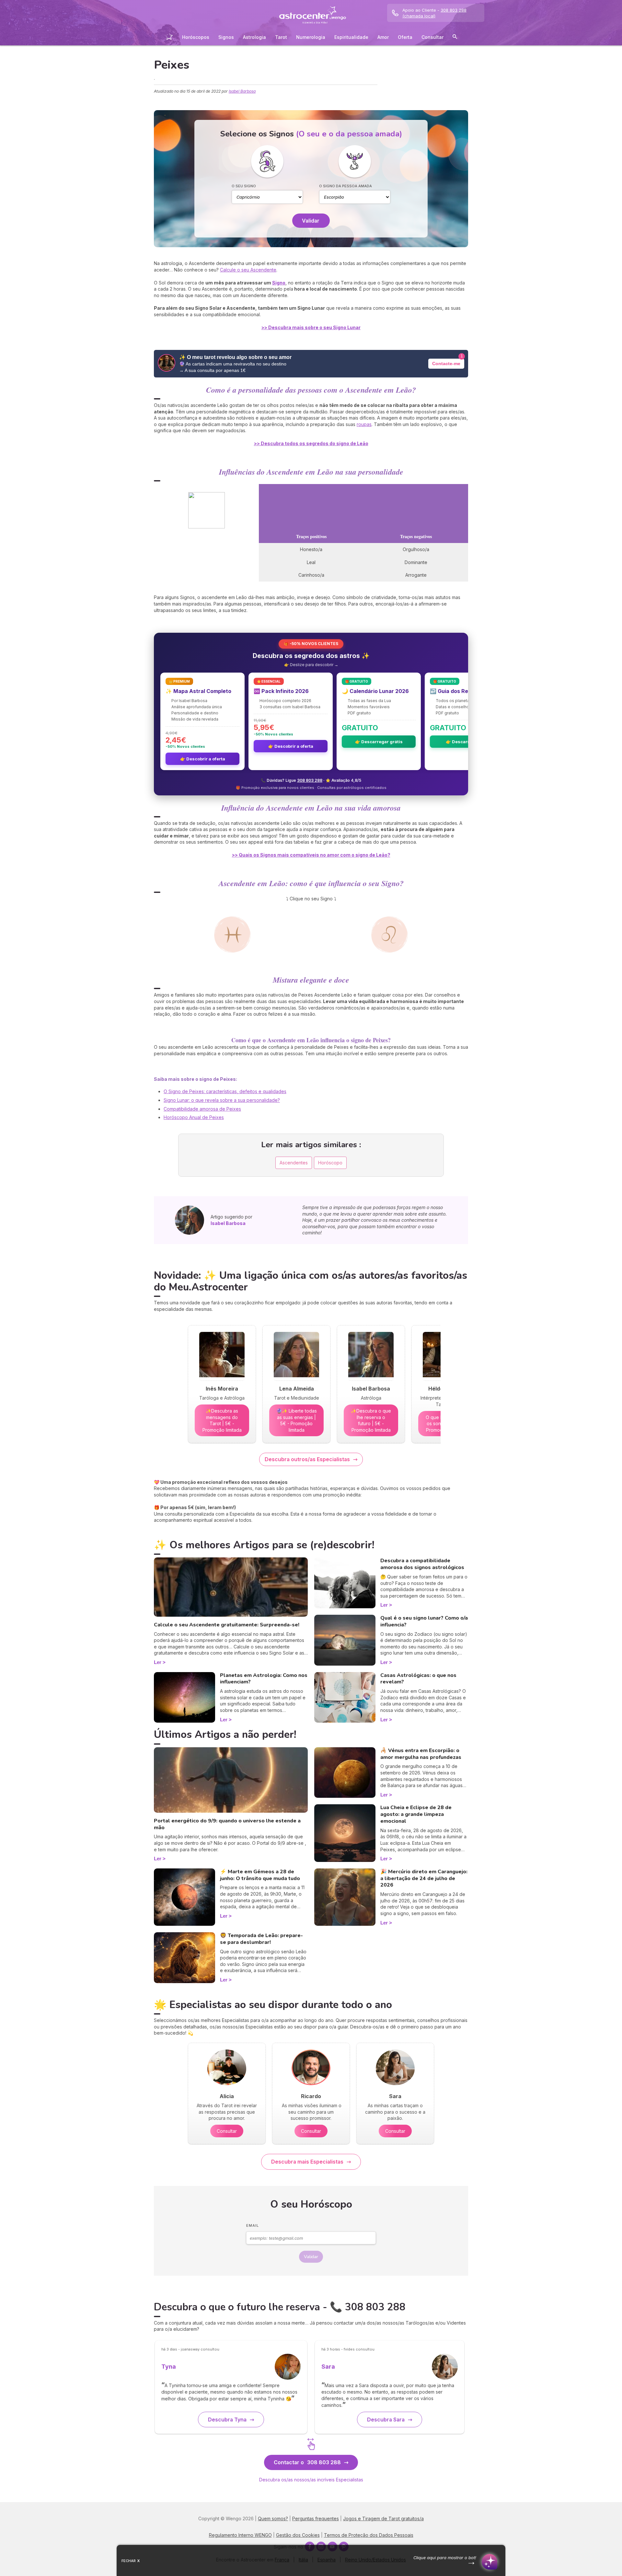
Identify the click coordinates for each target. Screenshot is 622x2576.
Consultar (432, 37)
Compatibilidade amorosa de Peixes (202, 1109)
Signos (226, 37)
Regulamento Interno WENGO (240, 2535)
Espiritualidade (351, 37)
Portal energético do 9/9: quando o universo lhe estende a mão (227, 1824)
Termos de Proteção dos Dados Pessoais (369, 2535)
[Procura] (455, 38)
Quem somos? (273, 2518)
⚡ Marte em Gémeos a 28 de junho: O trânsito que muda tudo (260, 1875)
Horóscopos (196, 37)
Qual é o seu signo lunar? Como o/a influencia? (424, 1621)
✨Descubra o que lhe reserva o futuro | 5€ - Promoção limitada (371, 1420)
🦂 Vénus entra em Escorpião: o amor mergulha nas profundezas (421, 1754)
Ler (158, 1662)
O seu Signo (244, 186)
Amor (383, 37)
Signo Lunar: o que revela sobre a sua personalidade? (222, 1100)
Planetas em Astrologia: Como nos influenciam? (264, 1679)
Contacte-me (446, 364)
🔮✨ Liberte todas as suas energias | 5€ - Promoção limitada (297, 1420)
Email (253, 2225)
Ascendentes (294, 1163)
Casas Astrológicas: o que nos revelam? (418, 1679)
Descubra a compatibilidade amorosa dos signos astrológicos (422, 1564)
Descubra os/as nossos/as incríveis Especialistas (311, 2480)
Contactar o (307, 2462)
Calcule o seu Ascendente (248, 270)
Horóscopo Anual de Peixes (194, 1117)
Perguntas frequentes (316, 2518)
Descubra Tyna (227, 2420)
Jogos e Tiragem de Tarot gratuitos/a (383, 2518)
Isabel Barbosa (242, 91)
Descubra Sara (386, 2420)
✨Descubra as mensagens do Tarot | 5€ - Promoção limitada (222, 1420)
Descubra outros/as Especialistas (307, 1459)
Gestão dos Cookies (298, 2535)
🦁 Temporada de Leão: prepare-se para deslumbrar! (261, 1939)
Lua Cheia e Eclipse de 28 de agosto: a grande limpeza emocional (416, 1814)
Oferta (405, 37)
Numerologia (311, 37)
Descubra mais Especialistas (307, 2162)
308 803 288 (310, 780)
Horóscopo (330, 1163)
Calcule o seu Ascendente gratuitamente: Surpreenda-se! (227, 1625)
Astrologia (254, 37)
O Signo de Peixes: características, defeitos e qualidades (225, 1091)
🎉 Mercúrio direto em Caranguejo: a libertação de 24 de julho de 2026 (424, 1878)
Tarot (281, 37)
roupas (364, 424)
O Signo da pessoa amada (346, 186)
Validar (311, 221)
